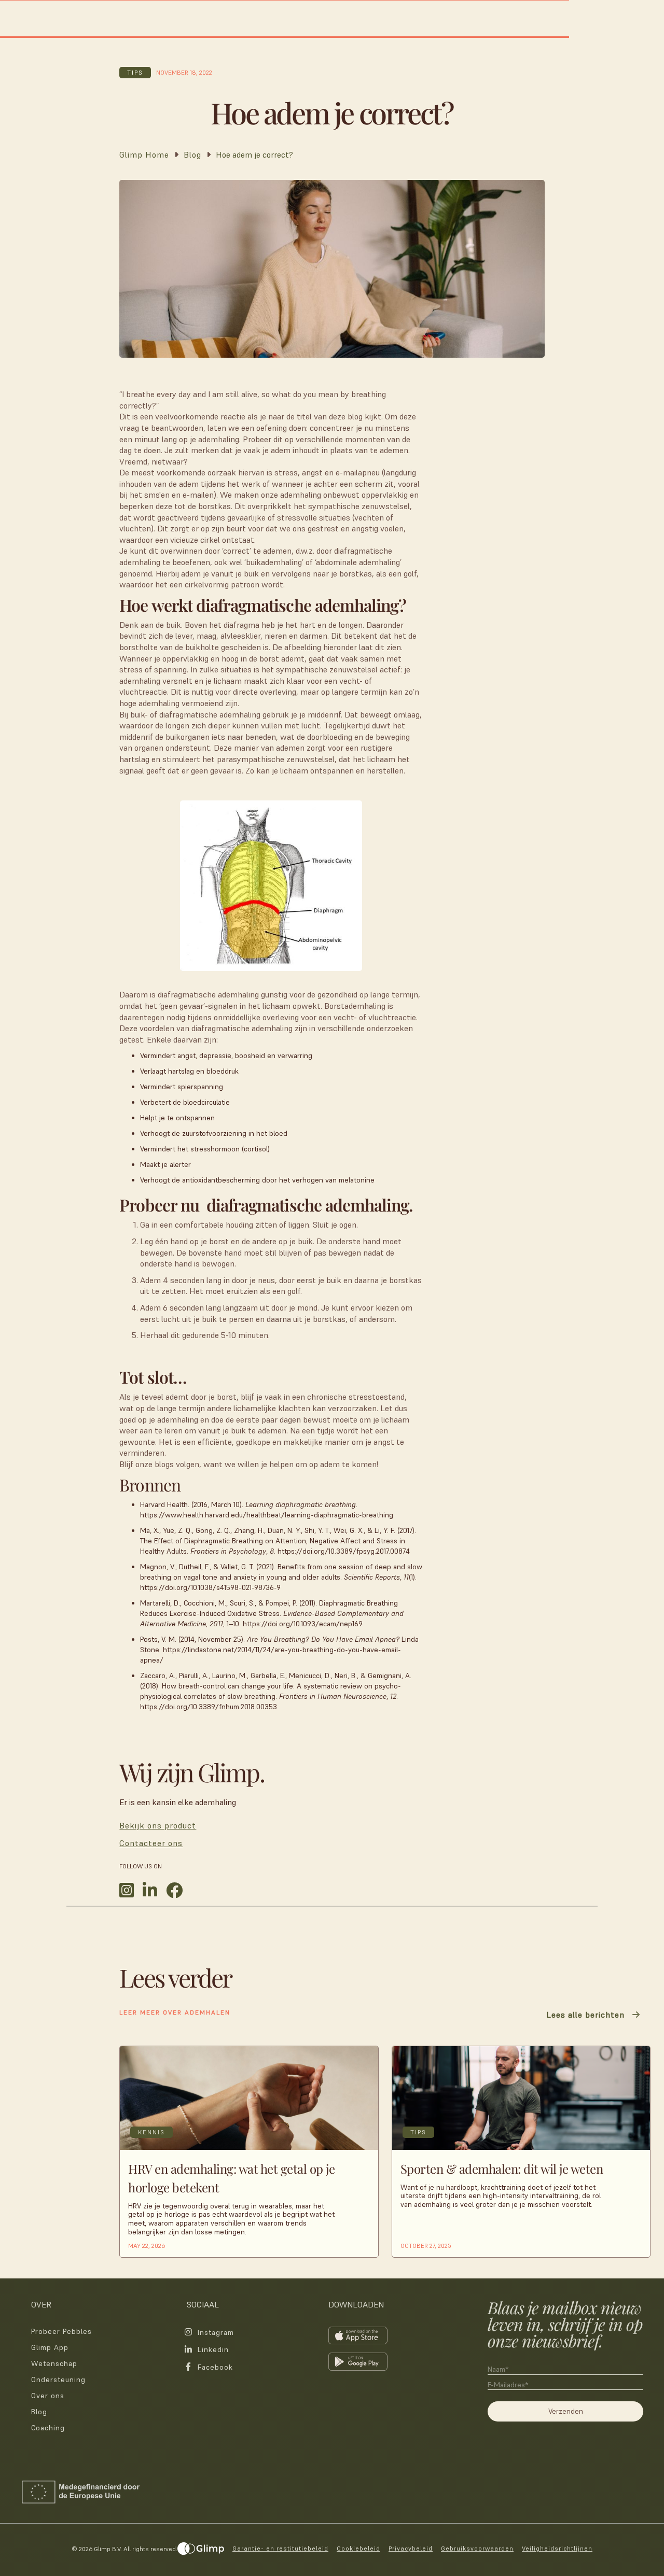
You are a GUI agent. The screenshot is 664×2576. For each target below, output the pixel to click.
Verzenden (566, 2411)
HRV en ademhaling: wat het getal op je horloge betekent (231, 2178)
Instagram (216, 2332)
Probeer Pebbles (61, 2331)
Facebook (215, 2367)
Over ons (48, 2396)
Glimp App (50, 2347)
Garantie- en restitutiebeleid (280, 2548)
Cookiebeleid (358, 2548)
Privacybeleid (411, 2548)
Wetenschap (54, 2363)
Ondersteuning (58, 2380)
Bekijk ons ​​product (158, 1825)
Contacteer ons (151, 1843)
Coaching (48, 2428)
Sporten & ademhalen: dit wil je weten (502, 2169)
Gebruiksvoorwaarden (477, 2548)
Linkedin (213, 2349)
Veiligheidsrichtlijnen (557, 2548)
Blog (39, 2412)
